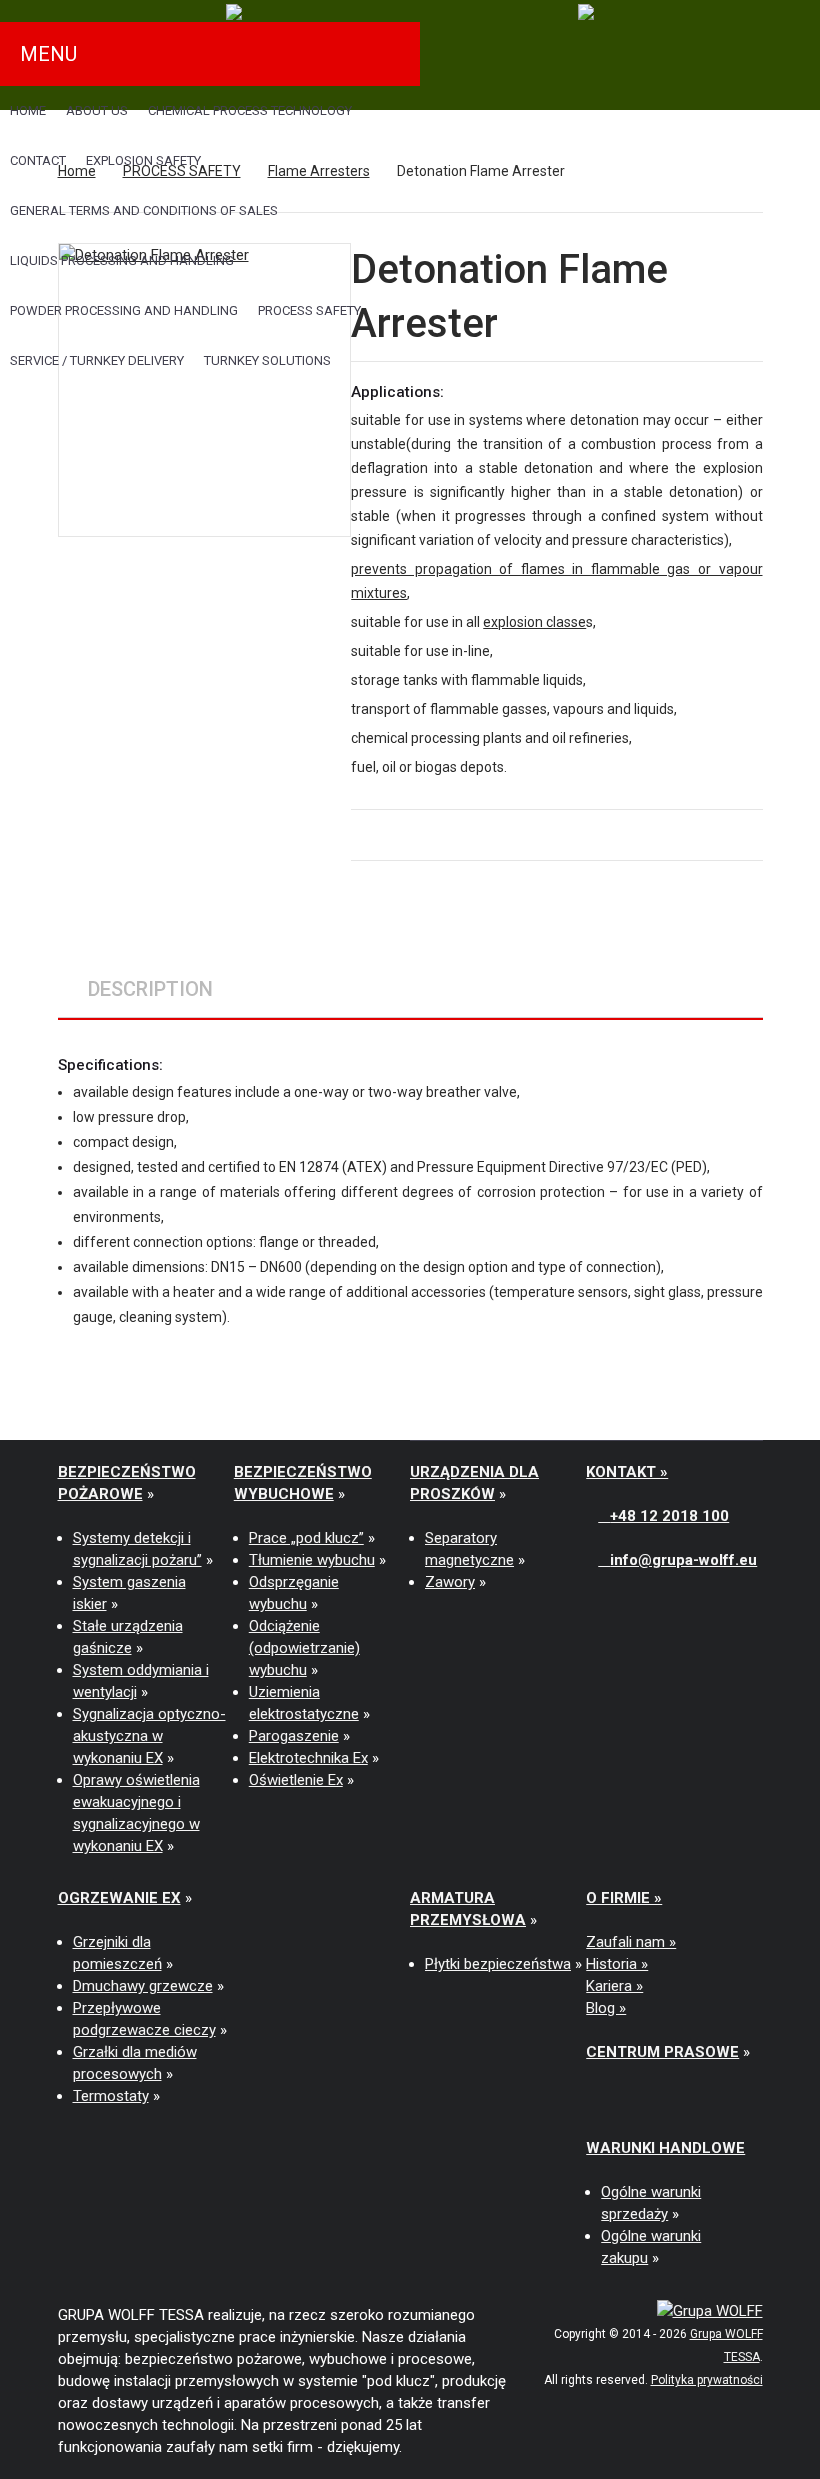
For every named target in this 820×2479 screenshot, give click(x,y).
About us (97, 110)
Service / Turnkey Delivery (97, 360)
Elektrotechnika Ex (308, 1758)
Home (28, 110)
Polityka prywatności (707, 2380)
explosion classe (534, 622)
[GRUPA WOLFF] (710, 2310)
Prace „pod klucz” (306, 1538)
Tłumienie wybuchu (312, 1560)
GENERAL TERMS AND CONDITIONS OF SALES (144, 210)
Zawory (450, 1582)
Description (150, 989)
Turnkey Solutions (267, 360)
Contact (38, 160)
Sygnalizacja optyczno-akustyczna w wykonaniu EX (149, 1736)
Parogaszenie (294, 1736)
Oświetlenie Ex (296, 1780)
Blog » (606, 2008)
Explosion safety (143, 160)
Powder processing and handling (124, 310)
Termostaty (111, 2096)
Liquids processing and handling (122, 260)
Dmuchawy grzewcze (143, 1986)
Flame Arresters (319, 171)
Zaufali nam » (631, 1942)
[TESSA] (234, 11)
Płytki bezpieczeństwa (498, 1964)
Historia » (617, 1964)
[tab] (150, 989)
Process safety (309, 310)
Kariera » (614, 1986)
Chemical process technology (250, 110)
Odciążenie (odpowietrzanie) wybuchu (304, 1648)
